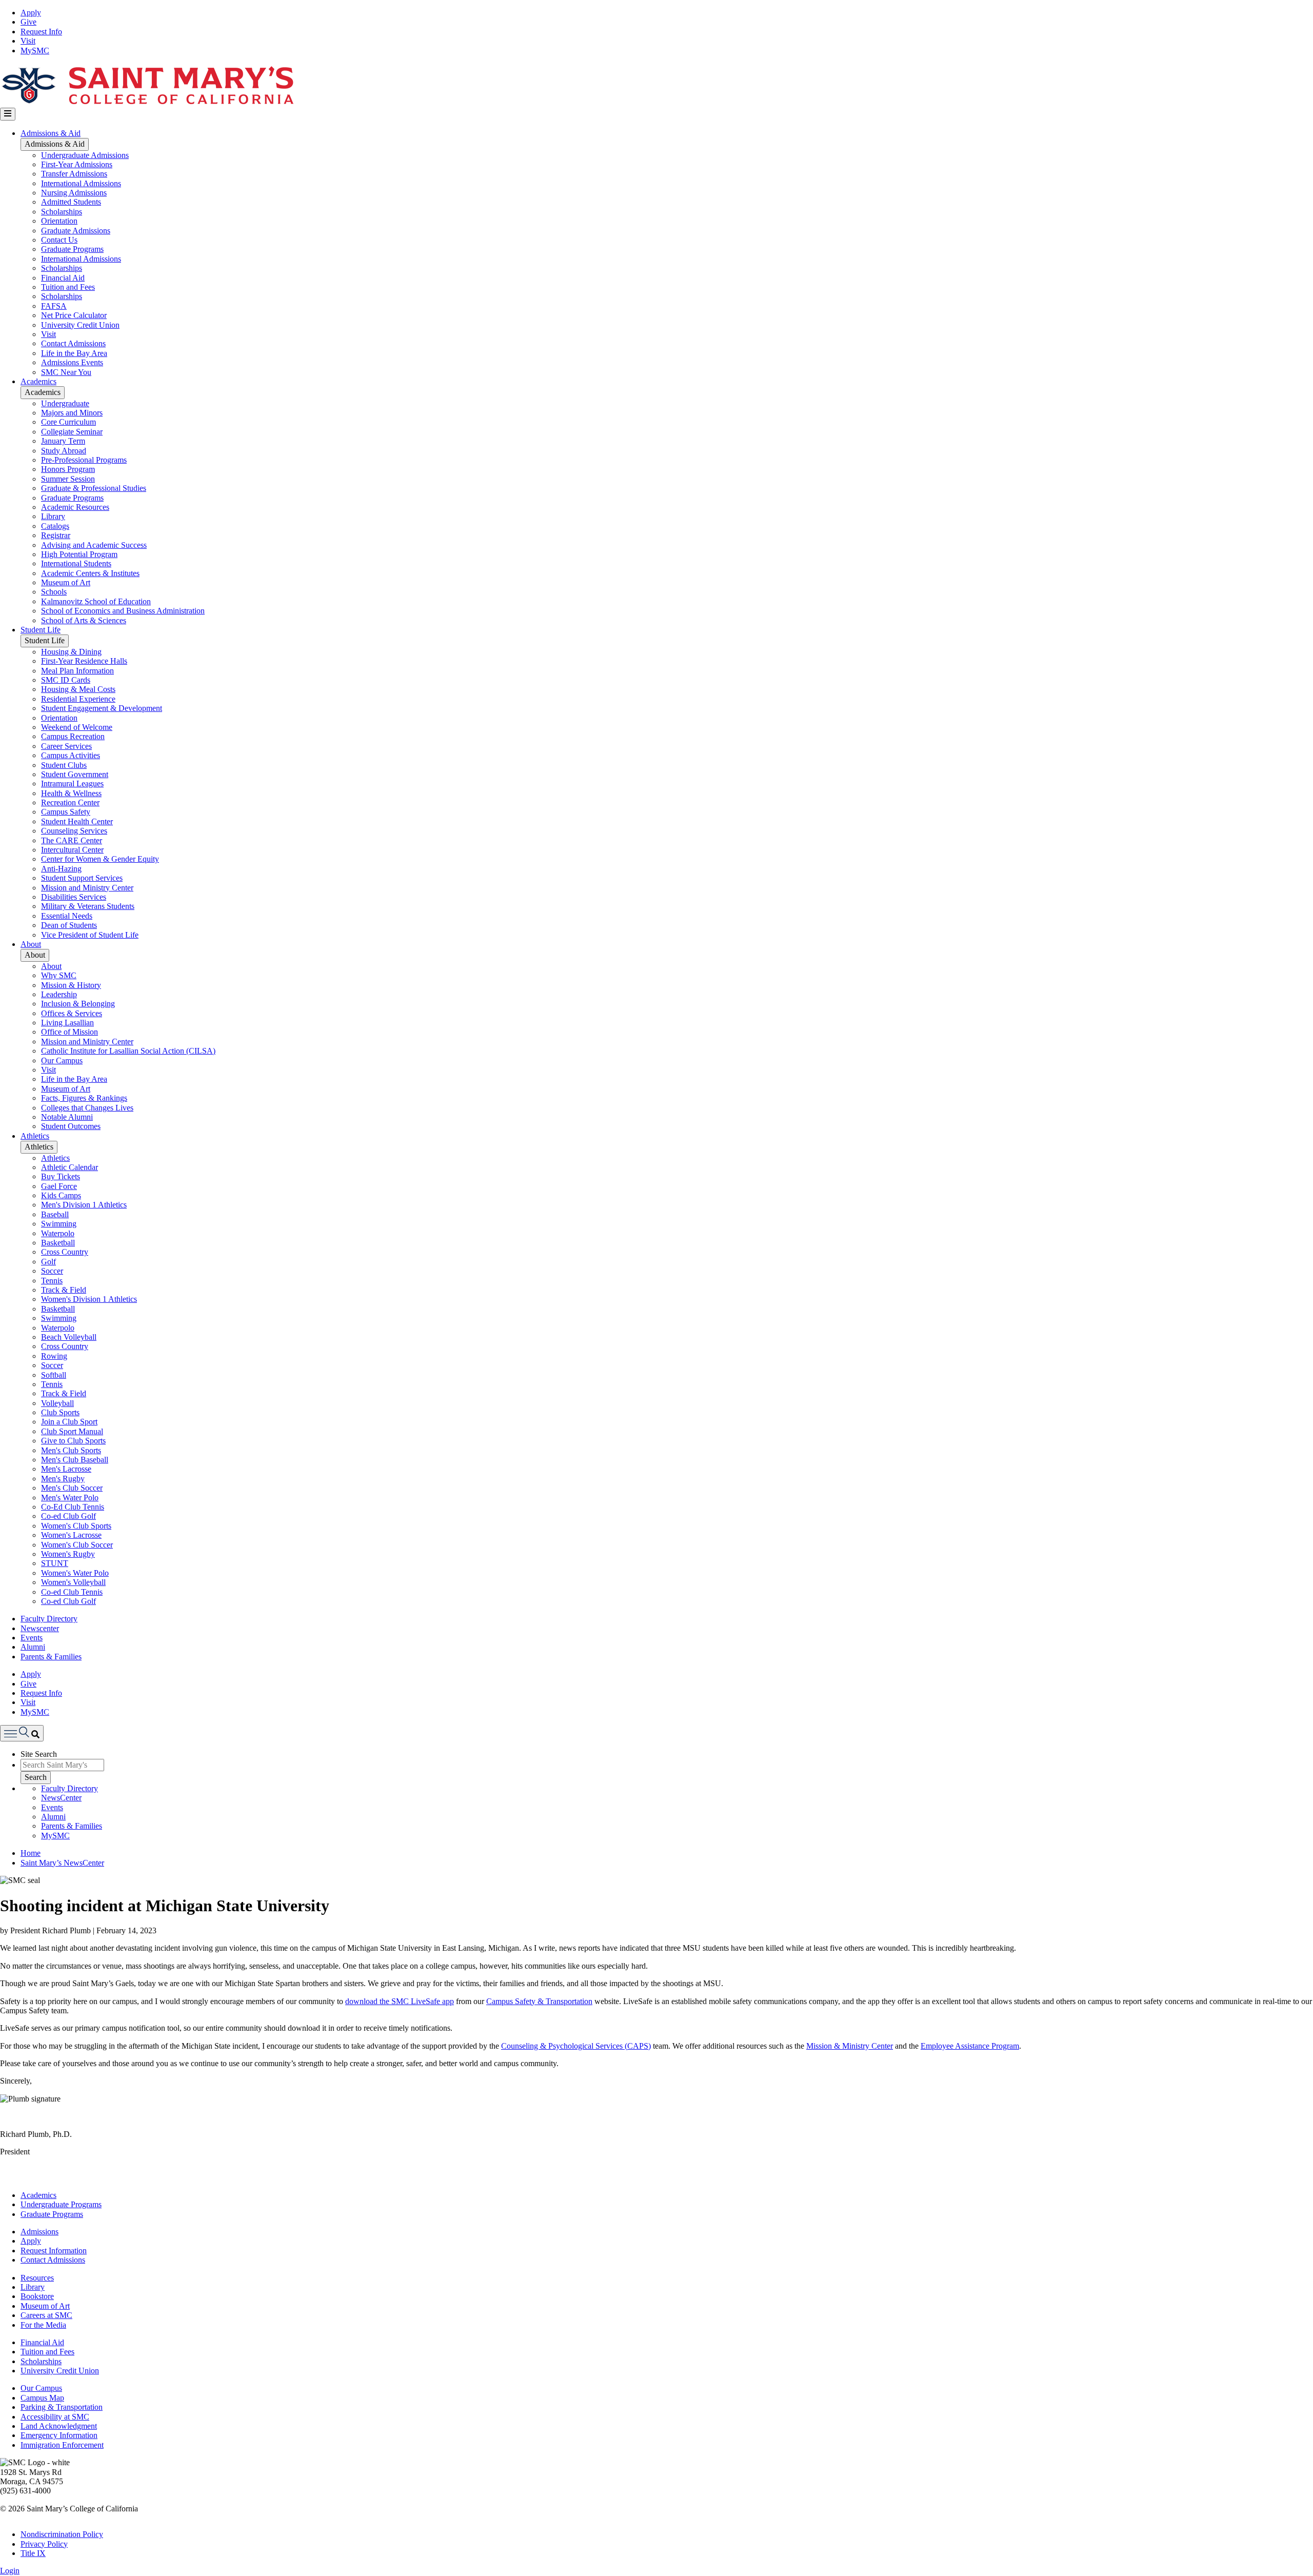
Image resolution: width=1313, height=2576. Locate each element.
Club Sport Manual (72, 1431)
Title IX (33, 2553)
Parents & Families (51, 1657)
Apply (31, 13)
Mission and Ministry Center (87, 888)
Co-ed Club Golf (68, 1516)
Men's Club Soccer (72, 1488)
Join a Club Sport (69, 1422)
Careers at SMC (46, 2315)
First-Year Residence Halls (84, 661)
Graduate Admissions (76, 231)
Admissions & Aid (51, 133)
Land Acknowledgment (59, 2426)
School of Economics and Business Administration (123, 611)
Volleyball (57, 1403)
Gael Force (59, 1186)
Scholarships (62, 212)
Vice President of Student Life (90, 935)
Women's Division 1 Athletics (89, 1299)
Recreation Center (70, 802)
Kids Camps (61, 1195)
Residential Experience (78, 699)
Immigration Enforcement (62, 2445)
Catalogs (55, 526)
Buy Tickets (61, 1176)
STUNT (55, 1563)
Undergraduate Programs (61, 2204)
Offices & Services (72, 1013)
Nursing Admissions (74, 193)
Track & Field (64, 1290)
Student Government (75, 774)
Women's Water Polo (75, 1573)
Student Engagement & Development (102, 708)
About (31, 944)
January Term (63, 441)
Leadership (59, 994)
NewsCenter (61, 1798)
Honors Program (68, 469)
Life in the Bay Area (74, 353)
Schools (54, 592)
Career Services (66, 746)
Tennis (52, 1281)
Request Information (54, 2251)
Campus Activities (71, 755)
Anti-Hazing (61, 869)
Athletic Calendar (69, 1167)
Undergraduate (65, 403)
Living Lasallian (67, 1023)
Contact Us (59, 240)
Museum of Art (66, 582)
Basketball (58, 1243)
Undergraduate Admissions (85, 155)
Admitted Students (71, 202)
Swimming (59, 1224)
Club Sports (60, 1412)
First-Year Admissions (77, 164)
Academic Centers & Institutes (90, 573)
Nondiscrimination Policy (62, 2534)
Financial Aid (63, 278)
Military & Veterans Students (88, 906)
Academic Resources (75, 507)
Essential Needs (67, 916)
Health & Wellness (71, 793)
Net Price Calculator (74, 315)
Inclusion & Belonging (78, 1004)
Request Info (41, 32)
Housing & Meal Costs (78, 689)
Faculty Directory (49, 1619)
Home (31, 1853)
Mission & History (71, 985)
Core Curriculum (68, 422)
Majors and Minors (72, 413)
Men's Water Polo (70, 1498)
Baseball (55, 1214)
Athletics (35, 1136)
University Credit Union (80, 325)
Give (28, 22)
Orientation (59, 221)
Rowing (54, 1356)
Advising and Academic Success (94, 545)
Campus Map (42, 2398)
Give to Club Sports (73, 1441)
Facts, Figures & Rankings (84, 1098)
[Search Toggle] (22, 1733)
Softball (54, 1375)
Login (10, 2571)
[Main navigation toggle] (8, 114)
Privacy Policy (44, 2544)
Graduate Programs (72, 249)
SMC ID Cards (66, 680)
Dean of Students (69, 925)
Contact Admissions (73, 343)
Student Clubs (64, 765)
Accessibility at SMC (55, 2417)
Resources (37, 2278)
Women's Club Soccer (77, 1545)
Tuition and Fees (68, 287)
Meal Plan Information (77, 671)
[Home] (147, 103)
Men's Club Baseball (75, 1460)
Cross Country (65, 1252)
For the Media (43, 2325)
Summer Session (68, 479)
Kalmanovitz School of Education (96, 601)
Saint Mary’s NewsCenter (62, 1863)
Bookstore (37, 2296)
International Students (76, 563)
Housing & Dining (71, 652)
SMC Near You (66, 372)
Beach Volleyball (69, 1337)
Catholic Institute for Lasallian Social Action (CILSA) (128, 1051)
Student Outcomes (71, 1126)
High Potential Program (79, 554)
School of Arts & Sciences (84, 620)
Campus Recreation (73, 736)
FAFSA (54, 306)
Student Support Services (82, 878)
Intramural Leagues (72, 784)
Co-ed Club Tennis (72, 1592)
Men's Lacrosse (66, 1469)
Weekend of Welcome (77, 727)
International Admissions (81, 183)
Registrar (56, 535)
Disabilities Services (74, 897)
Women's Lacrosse (71, 1535)
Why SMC (59, 975)
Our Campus (62, 1061)
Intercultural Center (72, 850)
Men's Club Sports (71, 1450)
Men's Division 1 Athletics (84, 1205)
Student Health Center (77, 821)
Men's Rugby (63, 1479)
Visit (28, 41)
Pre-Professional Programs (84, 460)
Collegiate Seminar (72, 432)
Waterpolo (58, 1233)
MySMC (35, 51)
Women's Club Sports (76, 1526)
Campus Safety (66, 812)
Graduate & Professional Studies (94, 488)
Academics (38, 381)
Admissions (39, 2232)
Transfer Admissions (74, 174)
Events (32, 1638)
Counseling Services (74, 831)
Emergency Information (59, 2435)
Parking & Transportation (62, 2407)
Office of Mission (69, 1032)
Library (53, 516)
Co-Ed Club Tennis (73, 1507)
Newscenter (40, 1628)
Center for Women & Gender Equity (100, 859)
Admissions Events (72, 362)
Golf (48, 1262)
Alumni (33, 1647)
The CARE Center (72, 840)
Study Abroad (64, 451)
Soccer (52, 1271)
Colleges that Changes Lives (87, 1108)
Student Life (41, 630)
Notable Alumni (67, 1117)
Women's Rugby (68, 1554)
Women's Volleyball (73, 1582)
